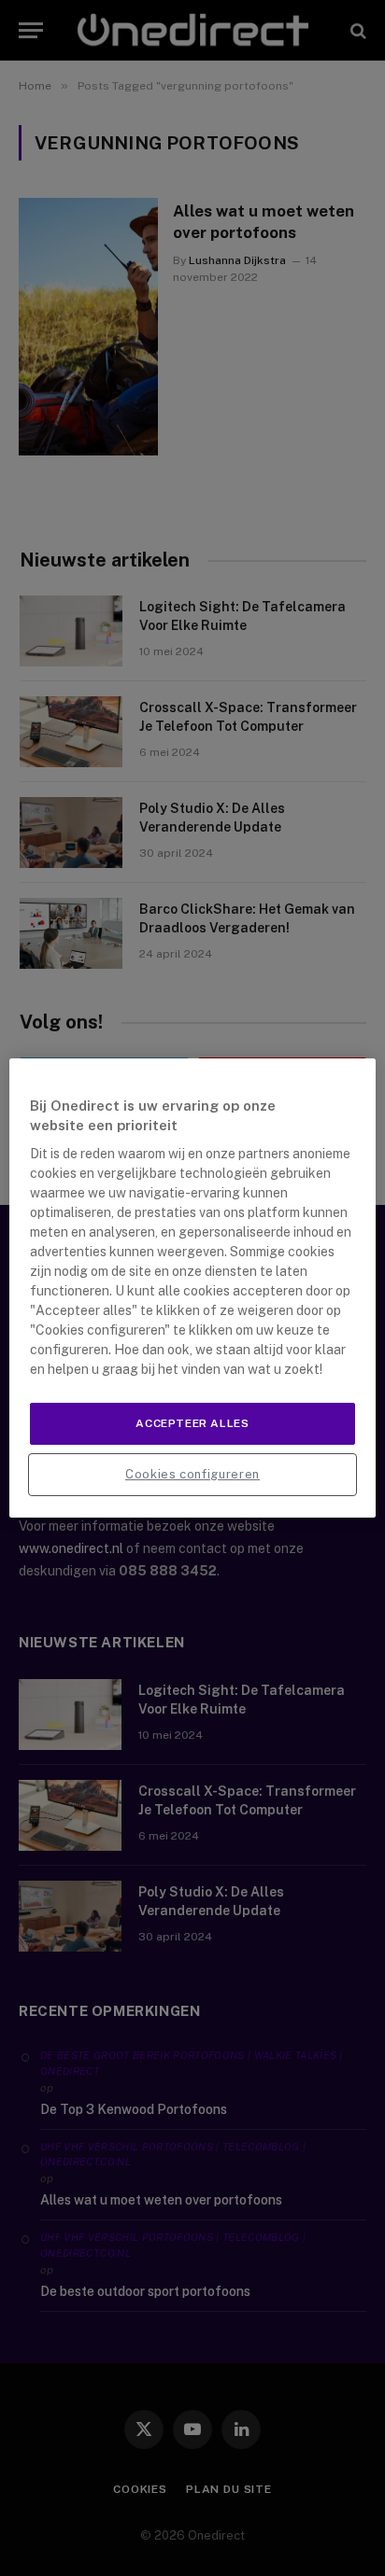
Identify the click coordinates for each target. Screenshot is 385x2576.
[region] (192, 1288)
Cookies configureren (192, 1474)
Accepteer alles (192, 1423)
